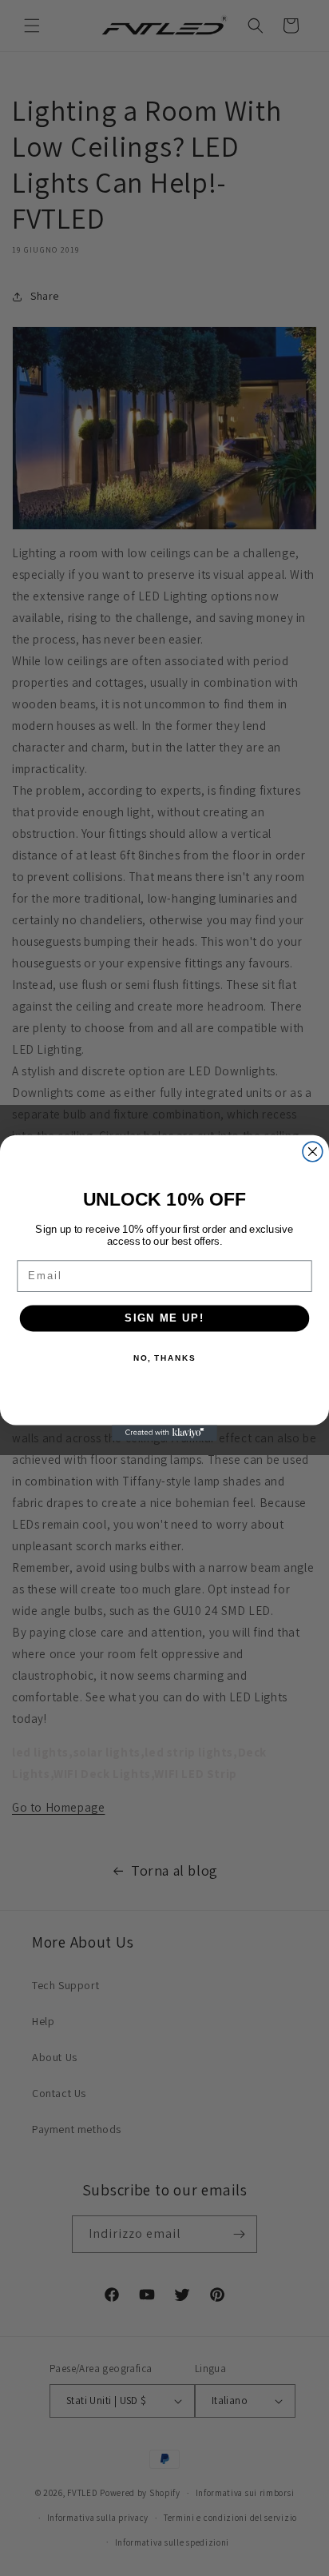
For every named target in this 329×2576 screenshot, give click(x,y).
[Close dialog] (313, 1152)
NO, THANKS (164, 1358)
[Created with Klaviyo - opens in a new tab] (164, 1433)
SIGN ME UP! (164, 1318)
